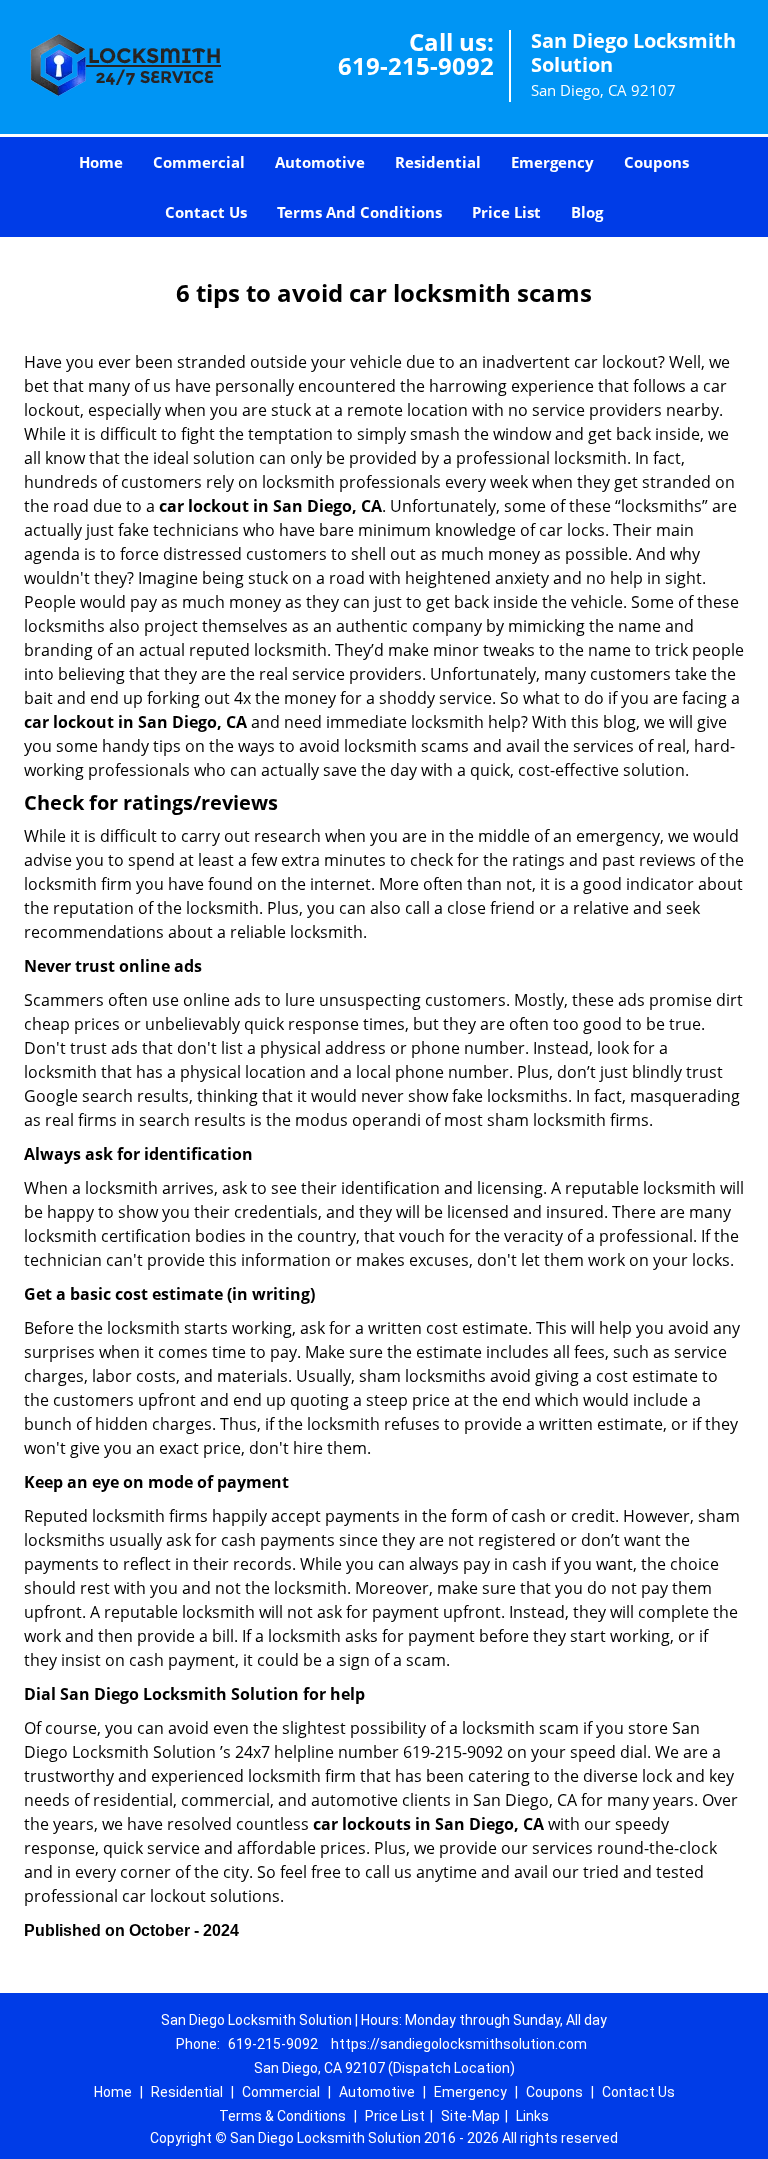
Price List (506, 212)
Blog (587, 212)
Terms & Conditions (282, 2116)
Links (532, 2116)
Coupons (656, 162)
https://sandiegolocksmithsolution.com (459, 2044)
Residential (438, 162)
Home (101, 162)
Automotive (320, 162)
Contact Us (206, 212)
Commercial (199, 162)
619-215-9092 (416, 65)
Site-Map (470, 2116)
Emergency (552, 162)
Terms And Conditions (359, 212)
